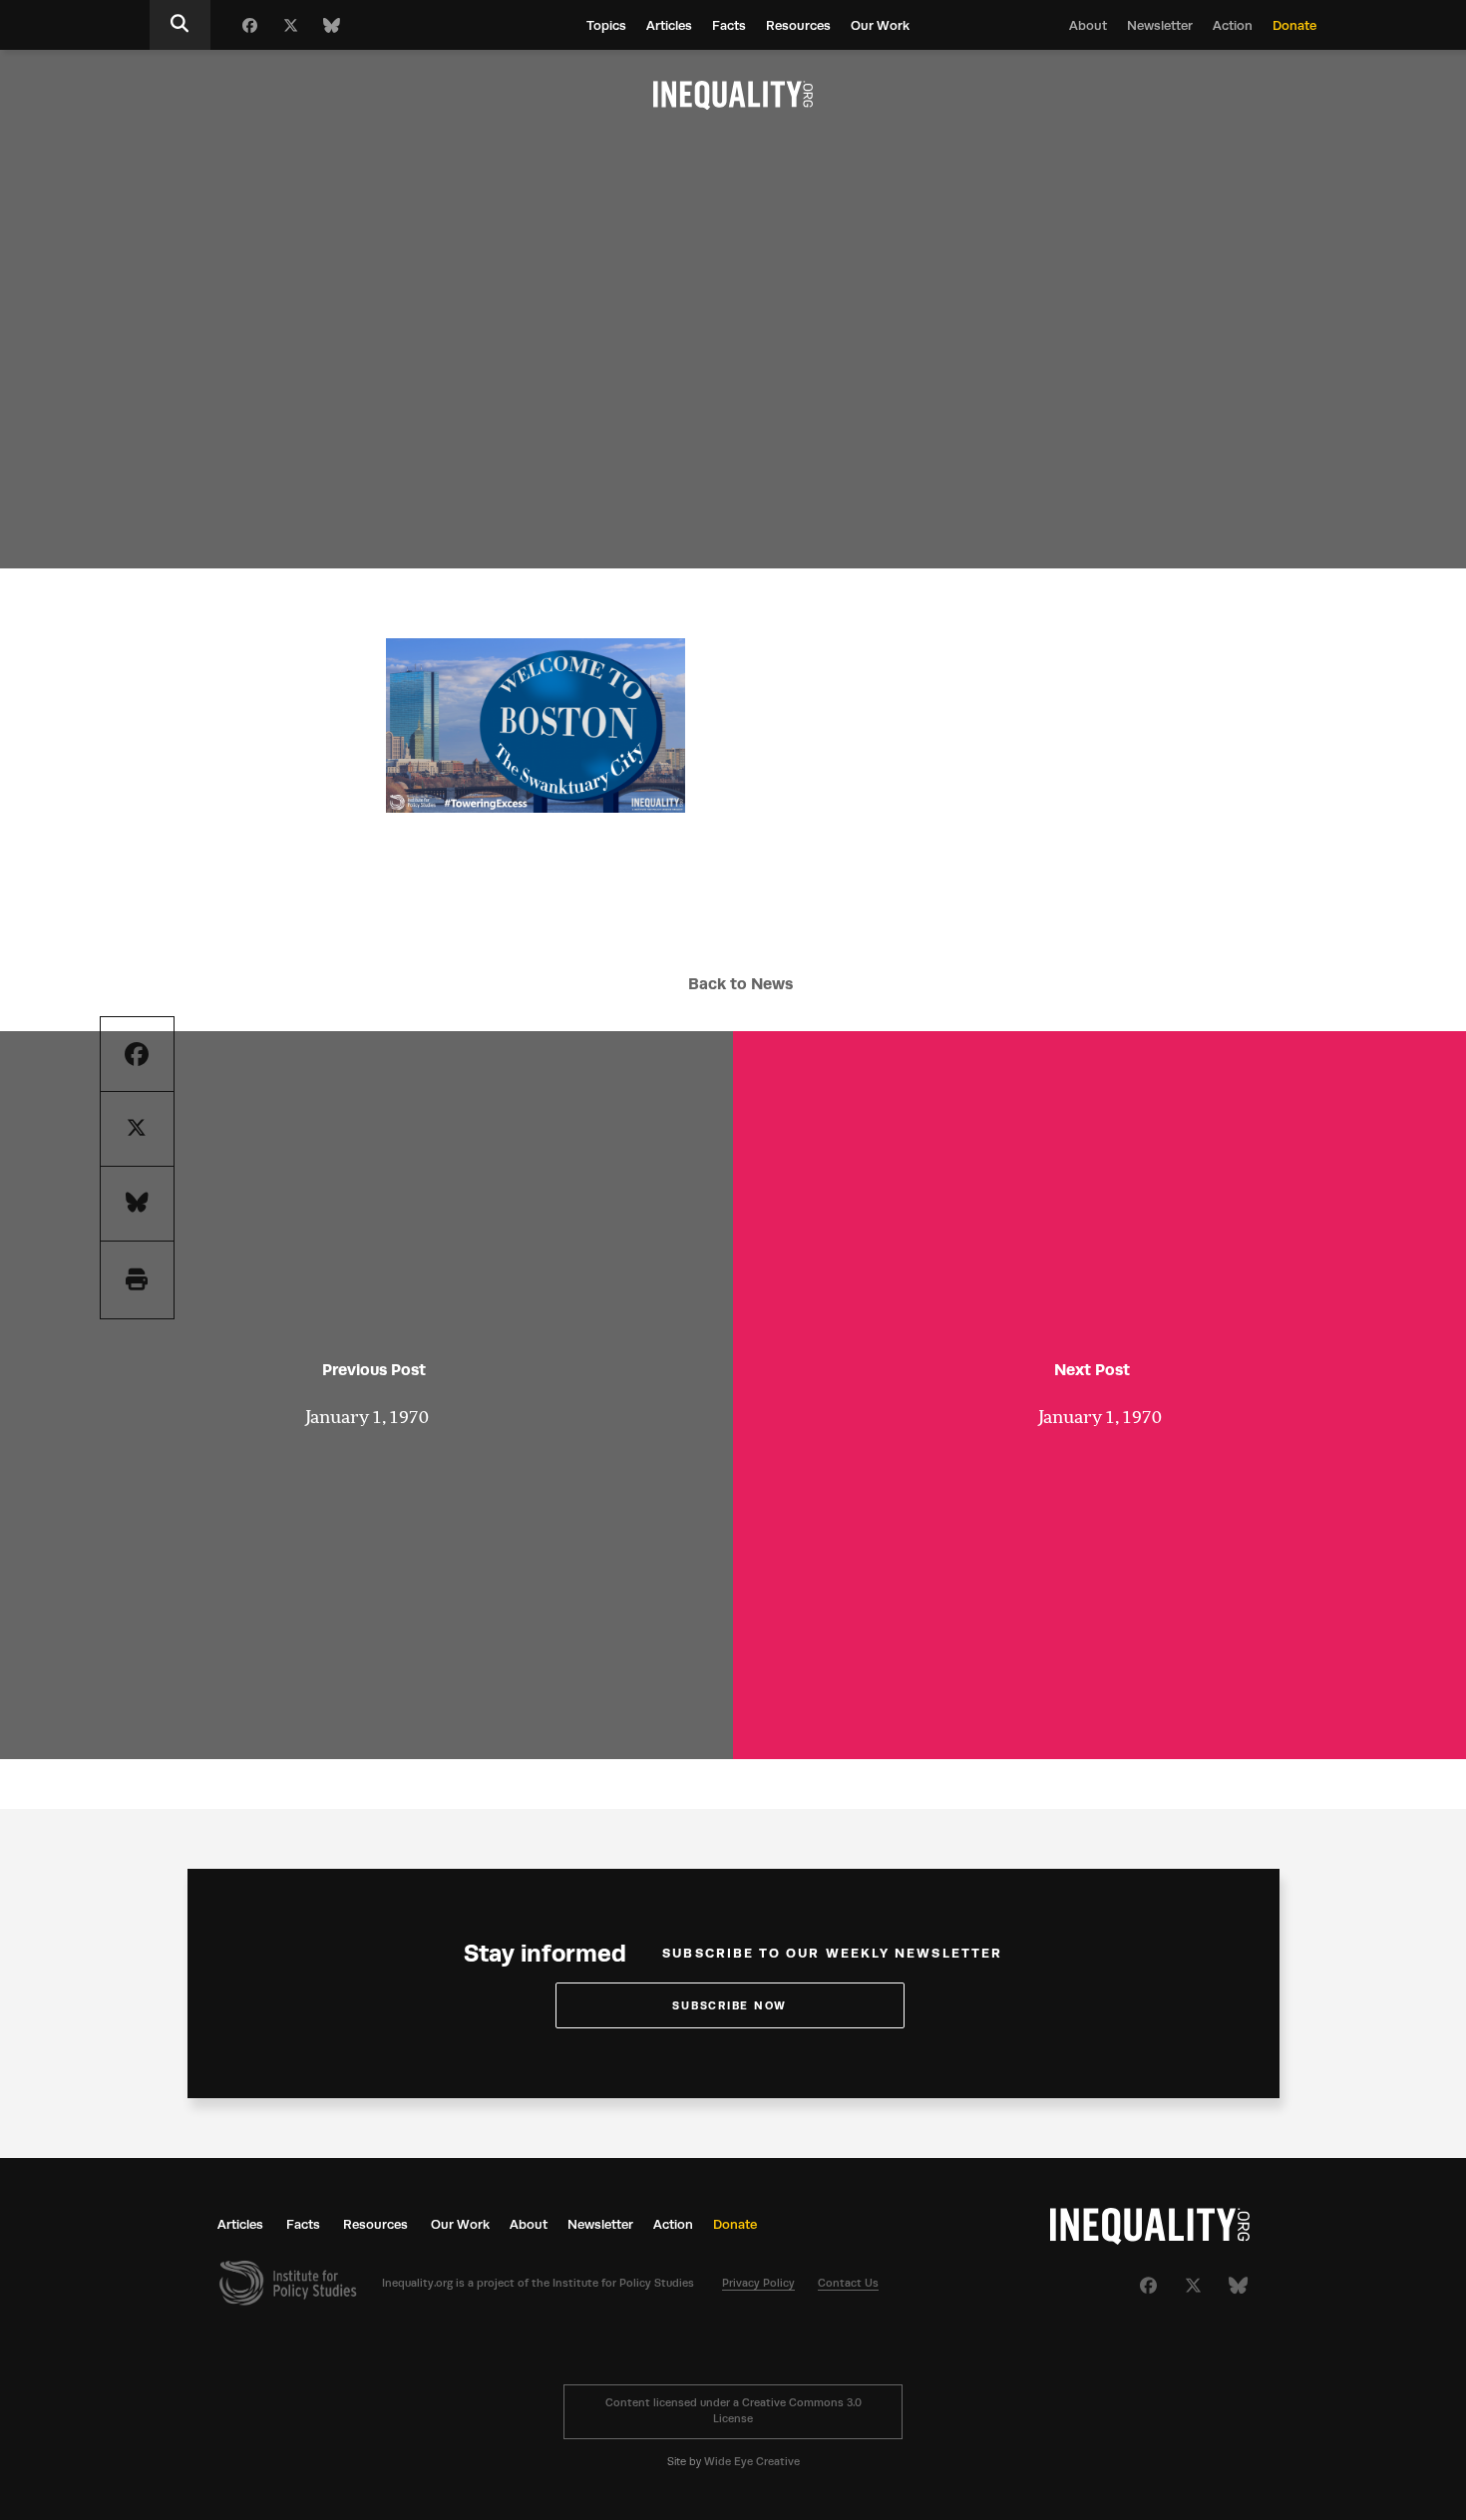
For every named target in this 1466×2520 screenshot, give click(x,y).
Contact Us (848, 2283)
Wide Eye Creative (752, 2462)
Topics (606, 25)
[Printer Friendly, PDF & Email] (137, 1280)
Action (1233, 25)
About (1088, 25)
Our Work (880, 25)
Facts (729, 25)
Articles (669, 25)
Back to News (740, 984)
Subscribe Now (730, 2006)
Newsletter (1160, 25)
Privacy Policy (758, 2283)
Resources (798, 25)
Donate (1294, 25)
